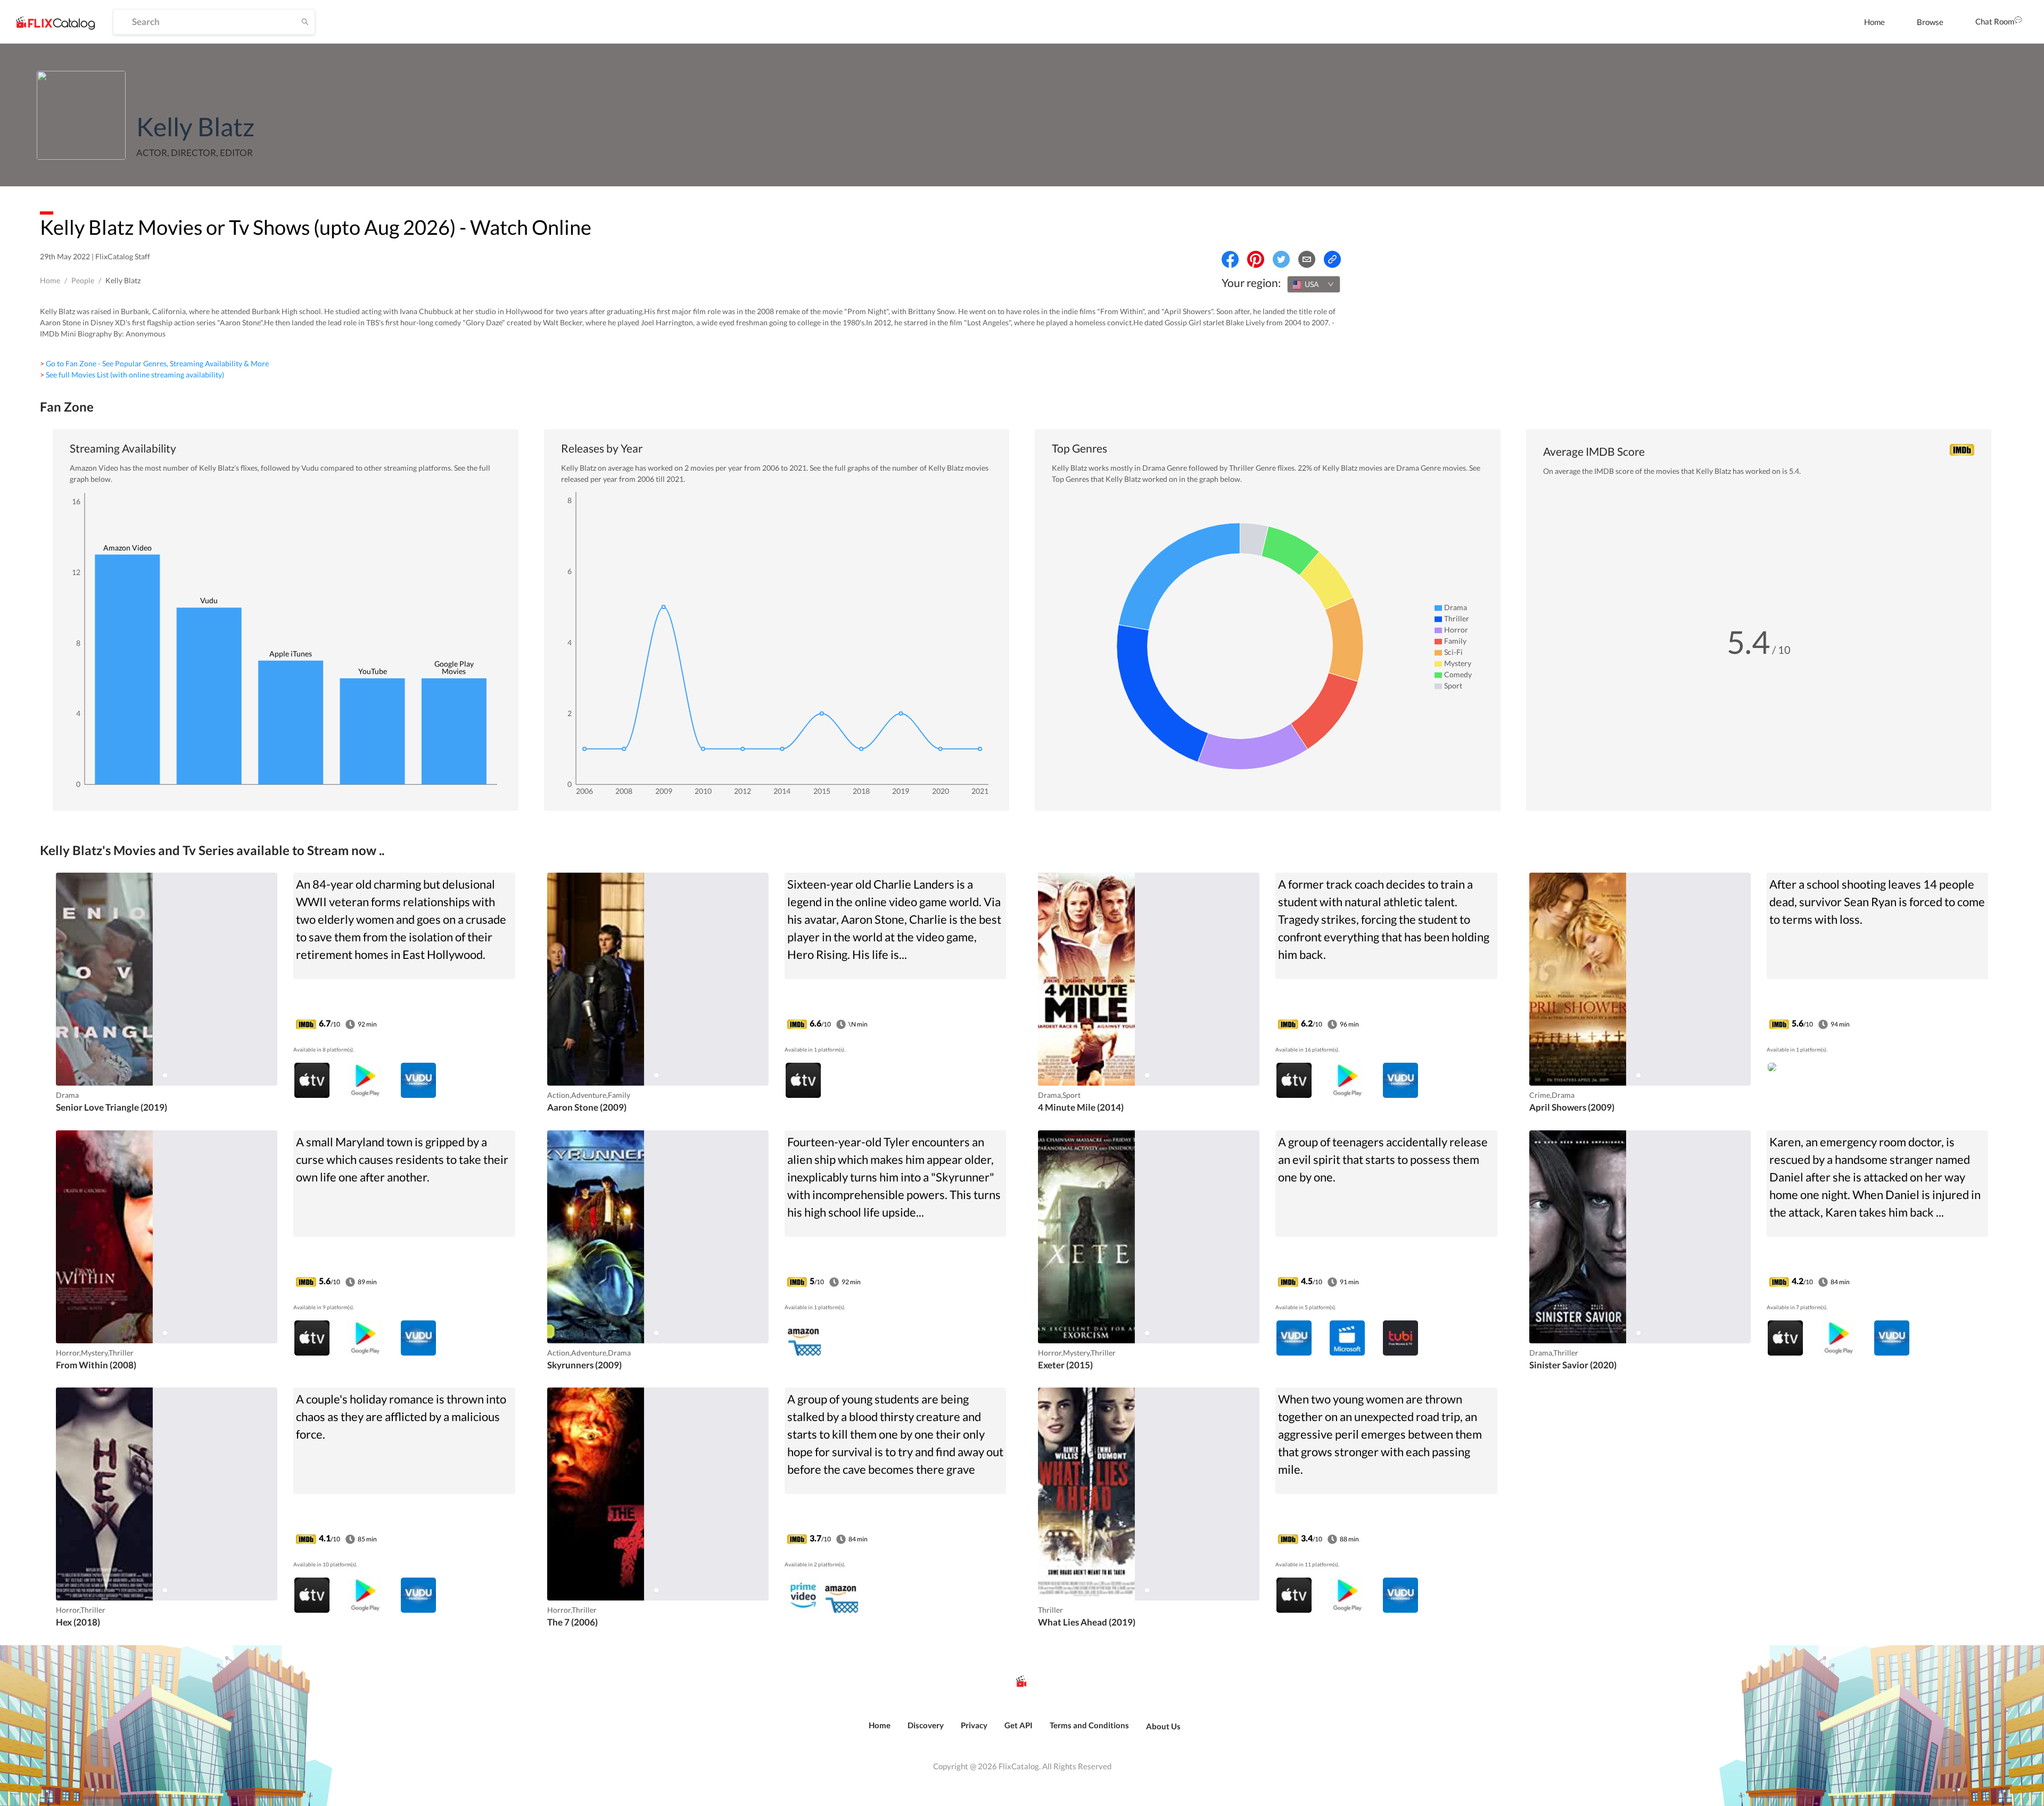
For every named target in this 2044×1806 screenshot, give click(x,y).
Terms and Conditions (1089, 1725)
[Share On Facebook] (1230, 259)
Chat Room (1995, 21)
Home (1874, 22)
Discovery (926, 1725)
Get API (1019, 1725)
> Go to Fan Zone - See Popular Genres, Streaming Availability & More (154, 363)
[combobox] (1314, 284)
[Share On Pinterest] (1256, 259)
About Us (1163, 1726)
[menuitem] (1874, 22)
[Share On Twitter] (1281, 259)
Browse (1930, 22)
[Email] (1307, 259)
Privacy (974, 1725)
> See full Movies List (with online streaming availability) (132, 375)
